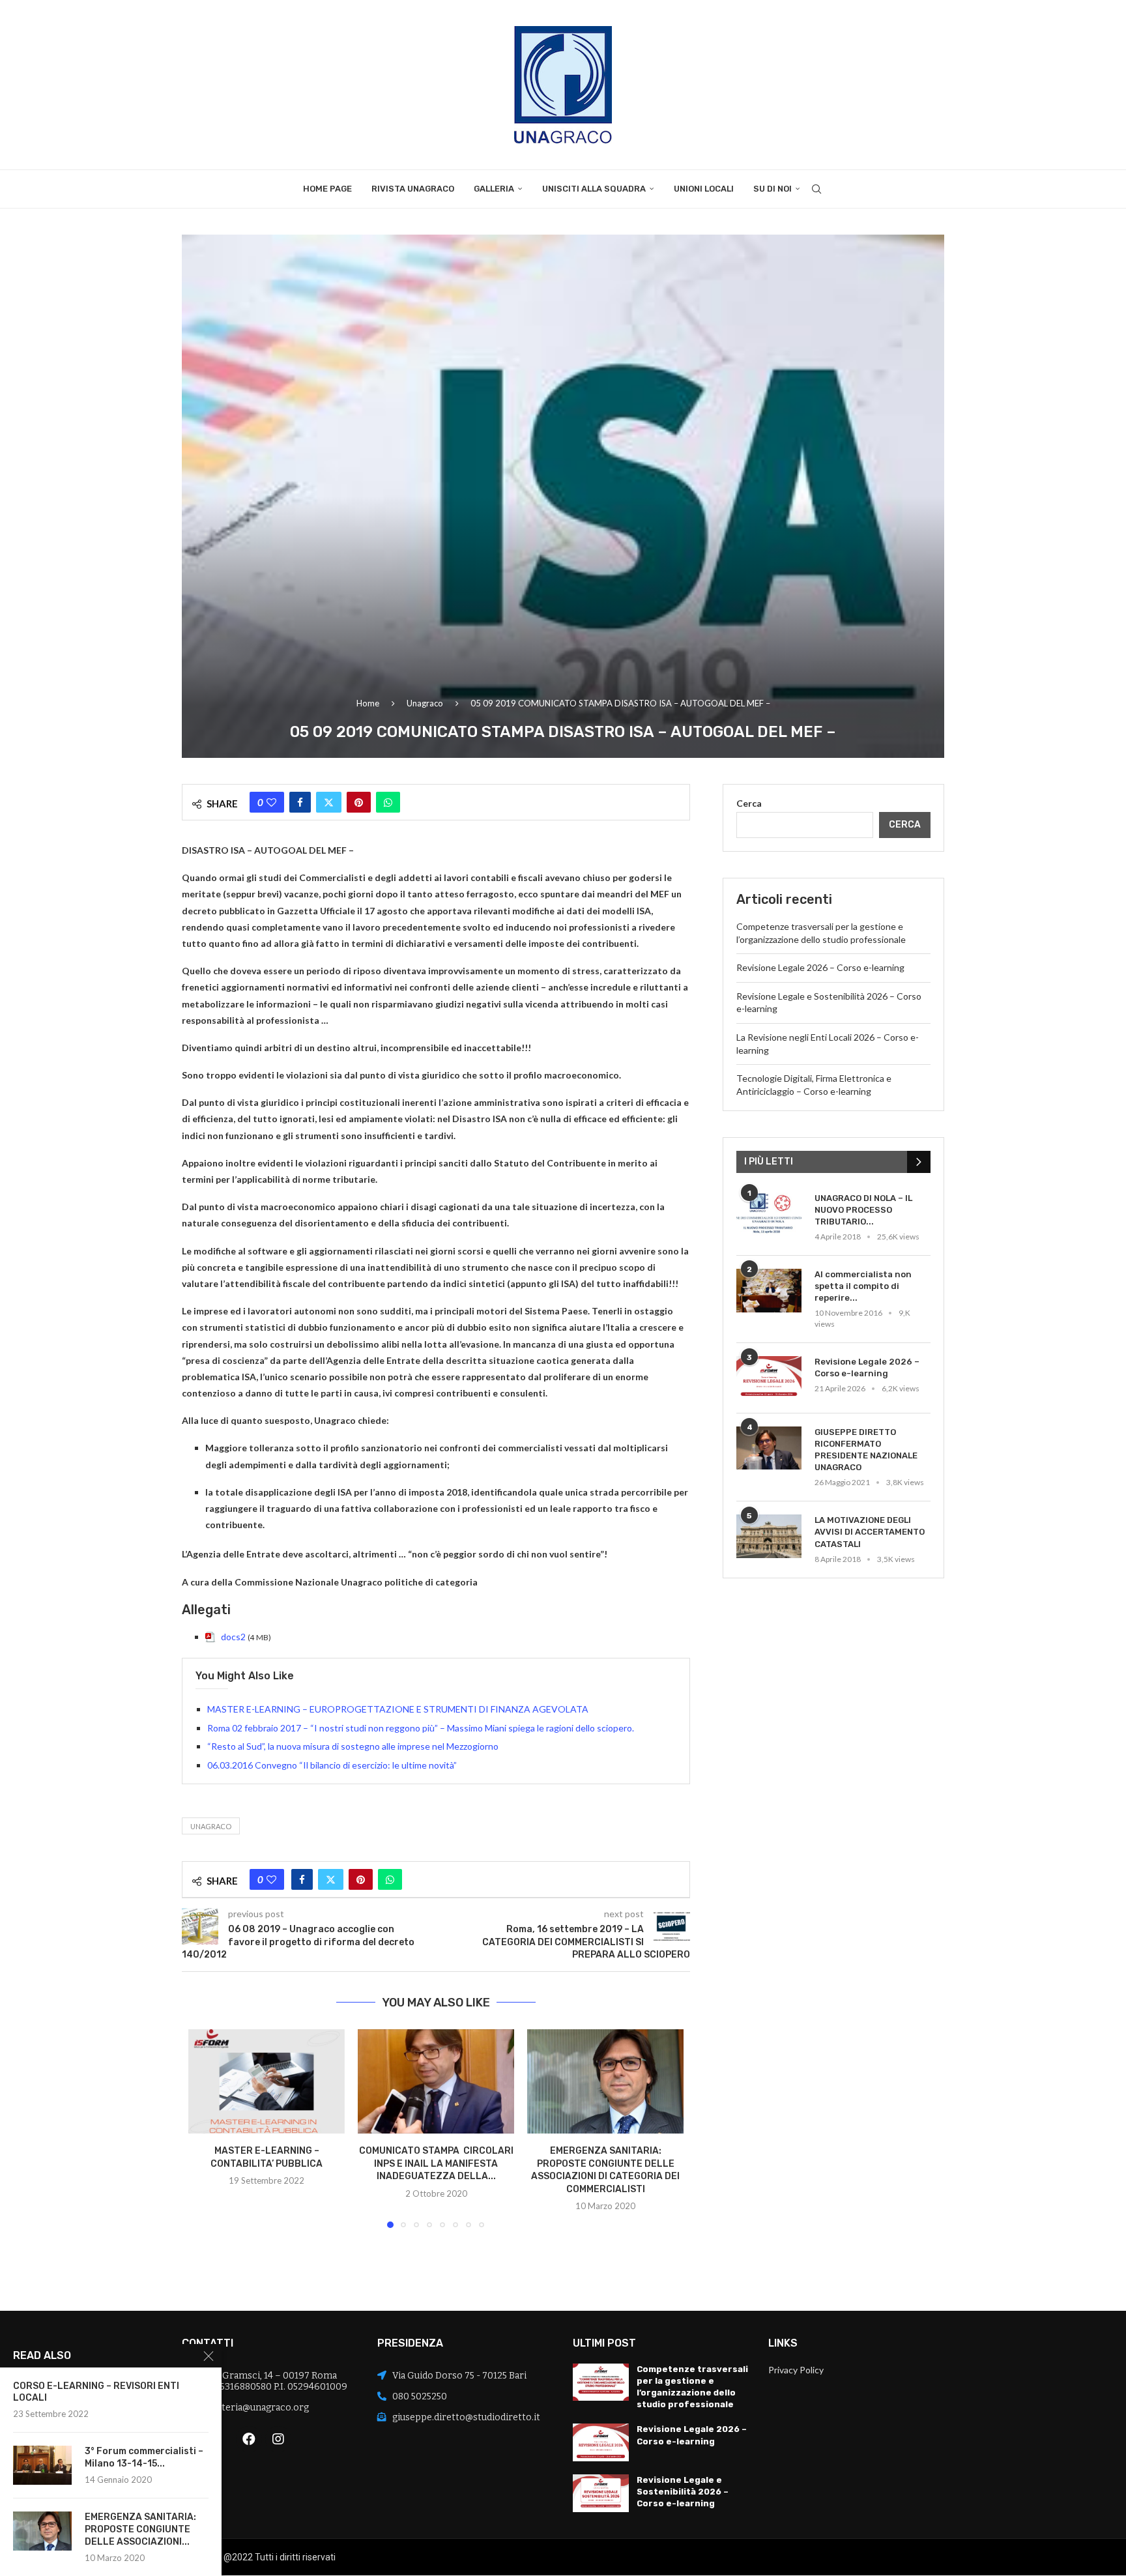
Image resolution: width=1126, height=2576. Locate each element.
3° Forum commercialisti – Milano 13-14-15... (144, 2457)
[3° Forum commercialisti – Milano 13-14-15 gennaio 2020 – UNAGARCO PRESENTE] (42, 2465)
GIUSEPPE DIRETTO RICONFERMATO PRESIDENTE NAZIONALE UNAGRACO (866, 1450)
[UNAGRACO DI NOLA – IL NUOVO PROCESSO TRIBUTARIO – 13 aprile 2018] (769, 1214)
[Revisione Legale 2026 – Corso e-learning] (769, 1378)
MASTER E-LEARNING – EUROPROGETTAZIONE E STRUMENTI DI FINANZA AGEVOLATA (398, 1709)
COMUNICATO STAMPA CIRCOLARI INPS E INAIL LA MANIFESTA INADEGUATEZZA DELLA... (436, 2164)
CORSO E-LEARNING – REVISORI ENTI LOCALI (96, 2392)
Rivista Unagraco (413, 189)
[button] (206, 2128)
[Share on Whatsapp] (388, 802)
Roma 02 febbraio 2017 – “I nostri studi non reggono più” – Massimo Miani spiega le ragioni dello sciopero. (421, 1728)
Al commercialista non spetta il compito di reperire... (863, 1286)
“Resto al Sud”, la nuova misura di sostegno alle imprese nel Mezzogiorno (353, 1746)
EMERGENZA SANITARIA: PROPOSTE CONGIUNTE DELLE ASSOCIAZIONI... (140, 2529)
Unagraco (425, 703)
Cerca (749, 803)
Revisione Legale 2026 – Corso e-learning (820, 967)
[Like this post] (271, 802)
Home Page (327, 189)
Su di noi (772, 189)
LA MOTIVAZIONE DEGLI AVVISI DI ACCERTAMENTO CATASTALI (870, 1532)
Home (368, 703)
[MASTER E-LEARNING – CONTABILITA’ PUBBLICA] (267, 2081)
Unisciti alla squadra (594, 189)
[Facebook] (249, 2439)
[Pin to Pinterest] (359, 802)
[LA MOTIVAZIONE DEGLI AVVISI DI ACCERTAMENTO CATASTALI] (769, 1536)
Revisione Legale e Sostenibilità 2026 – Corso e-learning (683, 2492)
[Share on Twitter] (329, 802)
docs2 (233, 1637)
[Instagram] (278, 2439)
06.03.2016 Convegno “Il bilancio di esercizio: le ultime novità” (332, 1765)
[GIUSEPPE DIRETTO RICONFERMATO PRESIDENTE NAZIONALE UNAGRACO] (769, 1448)
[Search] (816, 189)
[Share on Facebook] (300, 802)
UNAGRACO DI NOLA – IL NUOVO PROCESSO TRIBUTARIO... (863, 1210)
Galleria (494, 189)
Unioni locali (704, 189)
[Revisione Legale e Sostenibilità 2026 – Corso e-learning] (601, 2493)
